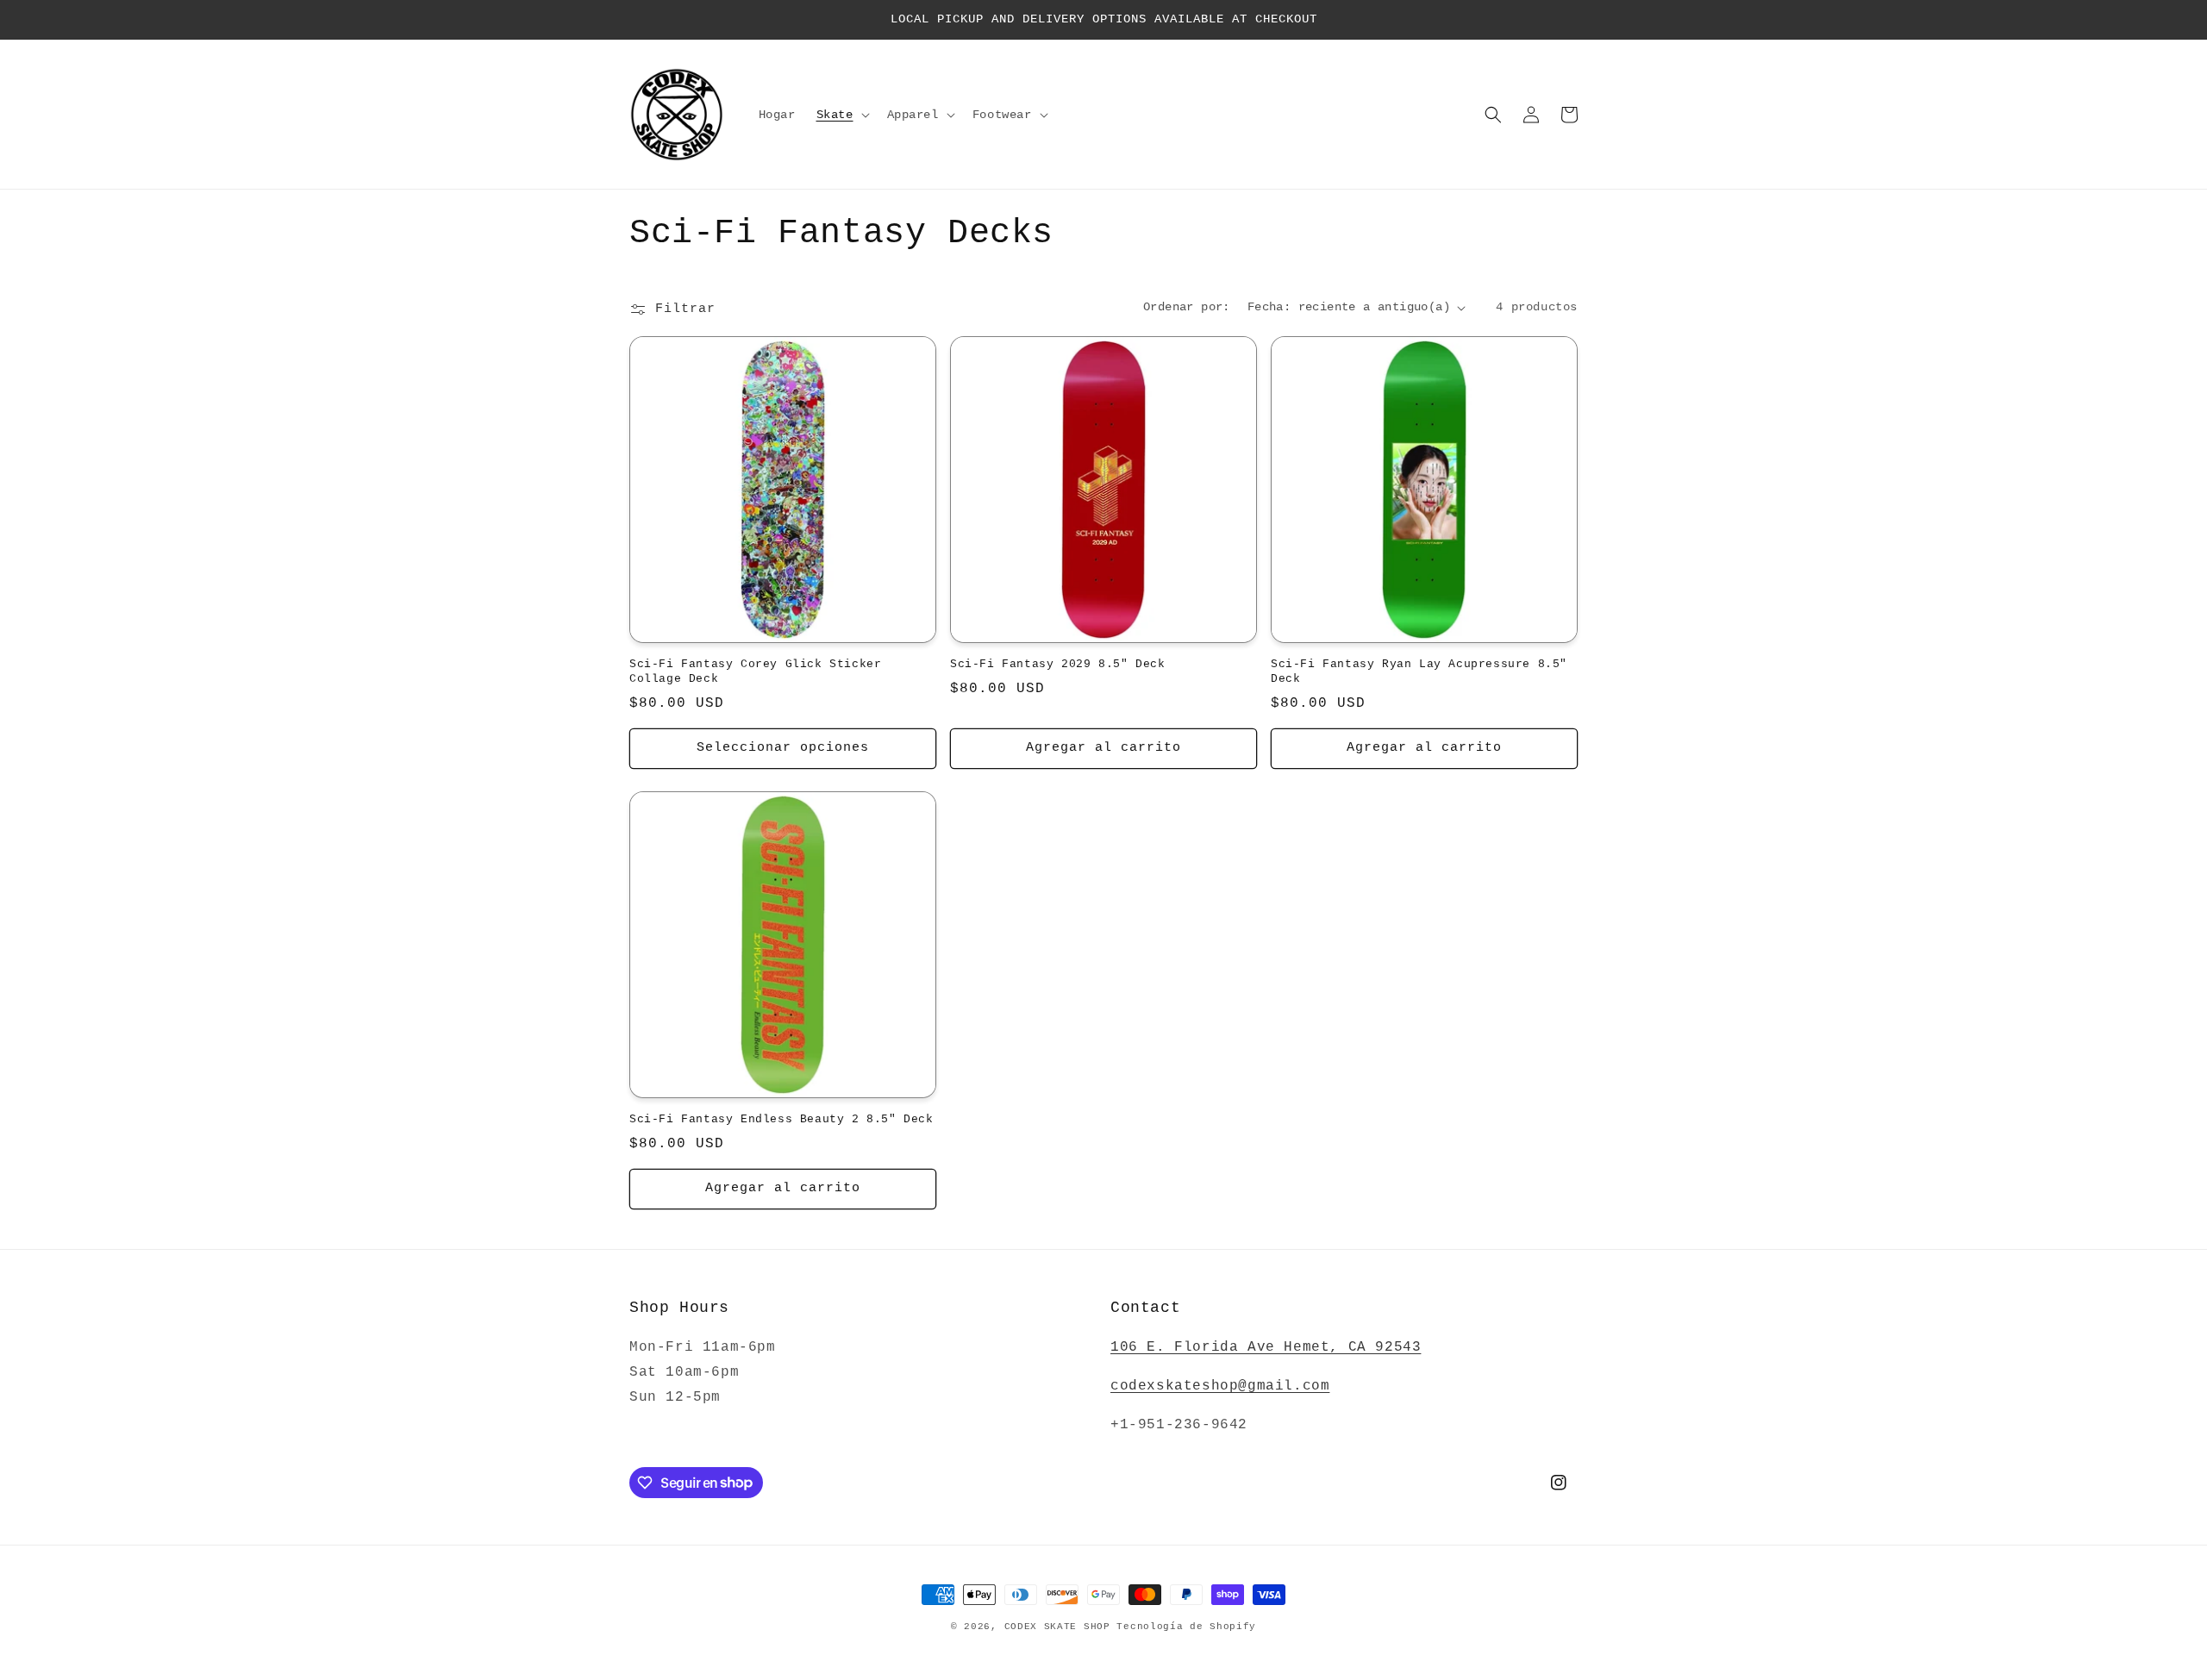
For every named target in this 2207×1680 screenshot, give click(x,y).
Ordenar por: (1187, 307)
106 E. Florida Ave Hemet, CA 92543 (1266, 1347)
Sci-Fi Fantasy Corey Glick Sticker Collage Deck (755, 671)
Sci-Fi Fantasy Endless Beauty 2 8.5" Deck (782, 1119)
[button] (841, 115)
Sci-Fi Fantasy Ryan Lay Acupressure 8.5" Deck (1419, 671)
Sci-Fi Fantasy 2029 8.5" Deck (1057, 664)
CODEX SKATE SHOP (1057, 1627)
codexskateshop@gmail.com (1220, 1386)
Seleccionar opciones (783, 748)
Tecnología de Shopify (1186, 1627)
